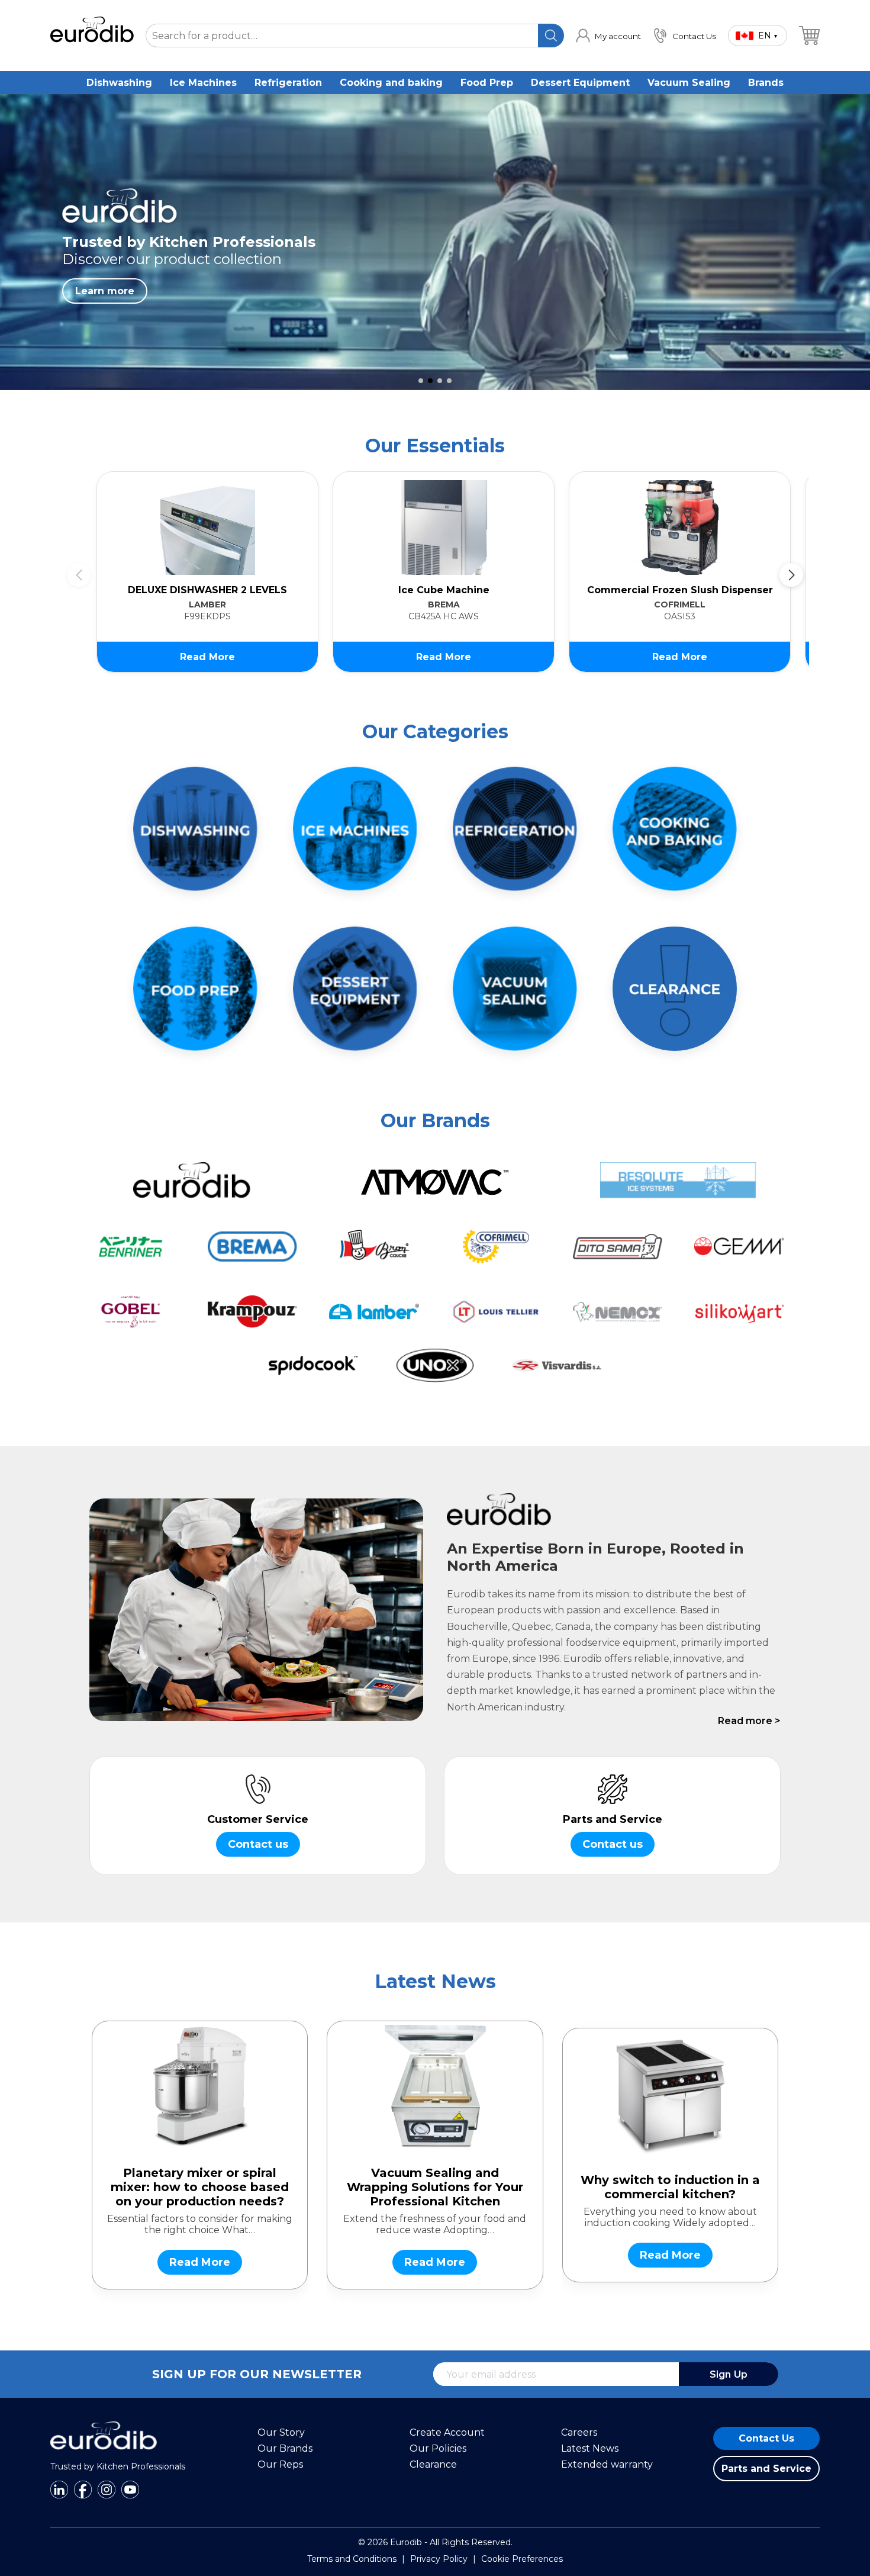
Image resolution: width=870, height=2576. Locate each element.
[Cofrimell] (496, 1247)
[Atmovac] (435, 1180)
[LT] (496, 1312)
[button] (421, 381)
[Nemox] (618, 1312)
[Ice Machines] (355, 829)
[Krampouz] (253, 1312)
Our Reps (280, 2464)
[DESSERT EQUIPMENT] (355, 989)
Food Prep (487, 83)
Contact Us (766, 2438)
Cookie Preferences (522, 2559)
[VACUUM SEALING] (515, 989)
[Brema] (253, 1247)
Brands (766, 83)
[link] (608, 36)
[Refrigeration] (515, 829)
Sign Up (729, 2374)
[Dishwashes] (195, 829)
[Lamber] (374, 1312)
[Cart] (809, 36)
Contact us (258, 1844)
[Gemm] (739, 1247)
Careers (579, 2432)
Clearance (433, 2464)
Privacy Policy (439, 2559)
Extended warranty (607, 2464)
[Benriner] (131, 1247)
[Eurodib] (191, 1180)
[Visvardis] (557, 1366)
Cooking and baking (391, 83)
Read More (207, 657)
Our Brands (285, 2448)
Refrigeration (288, 83)
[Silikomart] (739, 1312)
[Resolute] (679, 1180)
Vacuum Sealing (689, 83)
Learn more (105, 291)
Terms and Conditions (352, 2559)
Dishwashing (119, 83)
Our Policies (438, 2448)
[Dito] (618, 1247)
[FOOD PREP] (195, 989)
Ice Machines (203, 83)
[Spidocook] (314, 1366)
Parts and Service (766, 2469)
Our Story (281, 2432)
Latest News (590, 2448)
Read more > (749, 1721)
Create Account (447, 2432)
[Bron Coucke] (374, 1247)
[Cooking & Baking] (675, 829)
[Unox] (435, 1366)
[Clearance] (675, 989)
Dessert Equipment (580, 83)
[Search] (551, 36)
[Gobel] (131, 1312)
